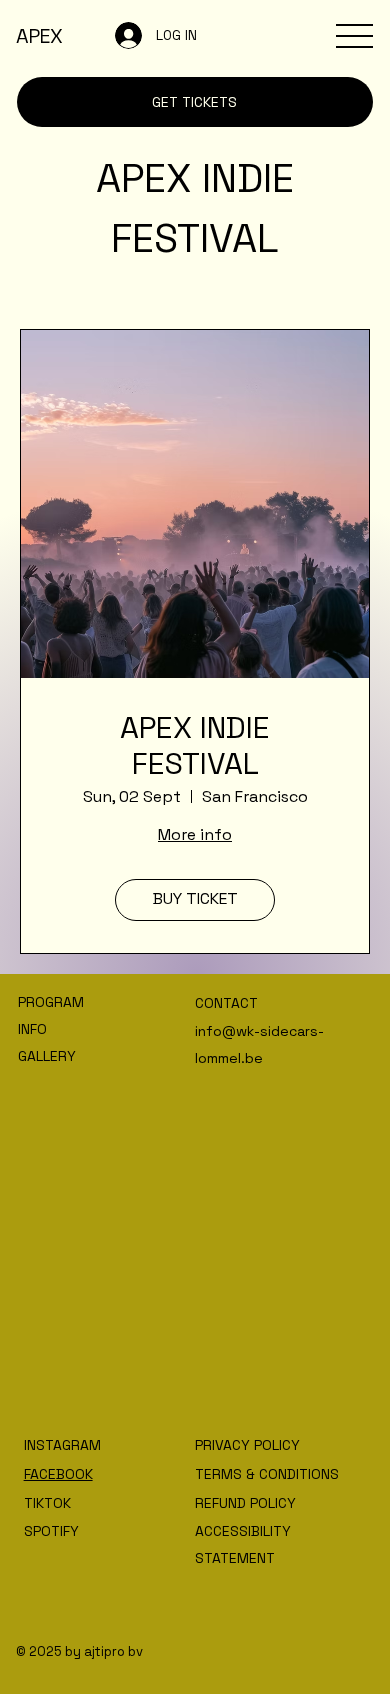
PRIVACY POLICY (247, 1445)
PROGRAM (51, 1002)
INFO (32, 1029)
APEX (39, 36)
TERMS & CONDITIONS (267, 1474)
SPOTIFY (51, 1531)
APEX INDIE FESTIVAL (195, 746)
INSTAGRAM (64, 1445)
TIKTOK (47, 1503)
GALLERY (47, 1056)
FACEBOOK (58, 1474)
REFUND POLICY (245, 1503)
